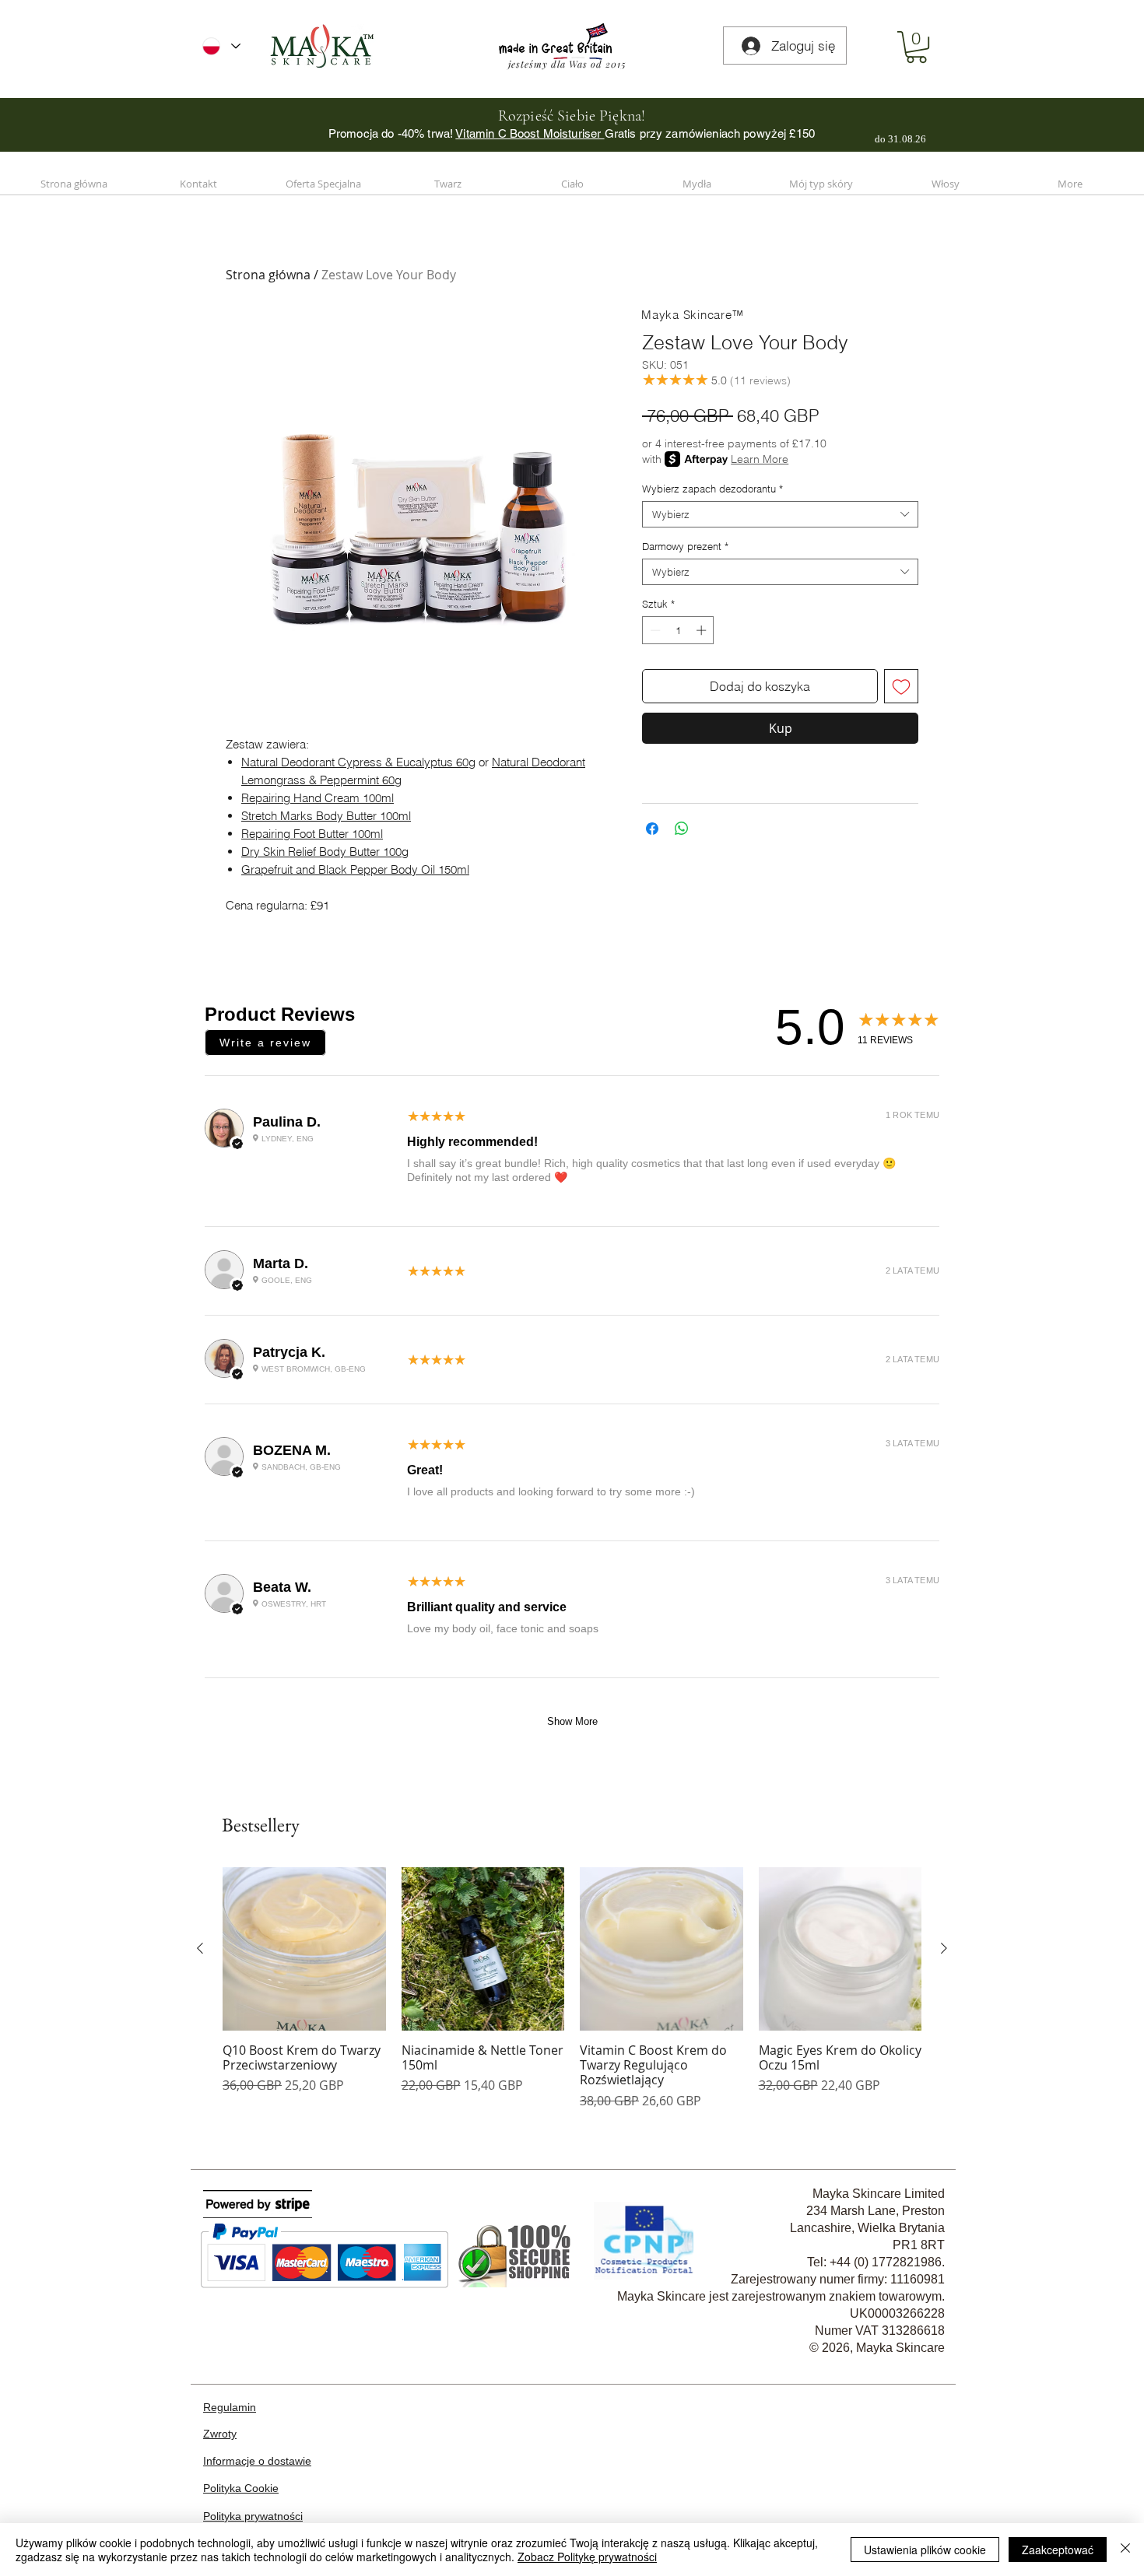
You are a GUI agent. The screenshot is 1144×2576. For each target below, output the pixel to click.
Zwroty (220, 2434)
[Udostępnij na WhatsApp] (682, 829)
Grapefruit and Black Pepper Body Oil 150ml (355, 869)
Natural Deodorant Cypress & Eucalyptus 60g (358, 762)
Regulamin (230, 2407)
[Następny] (944, 1948)
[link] (916, 47)
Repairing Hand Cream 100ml (318, 798)
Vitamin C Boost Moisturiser (530, 133)
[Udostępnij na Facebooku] (652, 829)
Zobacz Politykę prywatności (587, 2557)
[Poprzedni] (200, 1948)
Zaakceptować (1058, 2550)
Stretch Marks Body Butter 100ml (326, 816)
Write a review (265, 1043)
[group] (572, 1988)
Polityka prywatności (253, 2516)
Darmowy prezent (685, 546)
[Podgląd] (304, 1949)
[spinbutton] (678, 630)
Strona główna (268, 275)
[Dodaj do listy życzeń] (901, 686)
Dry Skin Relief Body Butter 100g (325, 852)
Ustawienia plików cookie (925, 2550)
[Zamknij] (1125, 2550)
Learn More (760, 459)
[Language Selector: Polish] (221, 46)
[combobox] (780, 514)
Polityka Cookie (241, 2488)
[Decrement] (654, 630)
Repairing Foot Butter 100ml (312, 834)
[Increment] (703, 630)
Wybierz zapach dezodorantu (712, 489)
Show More (572, 1721)
